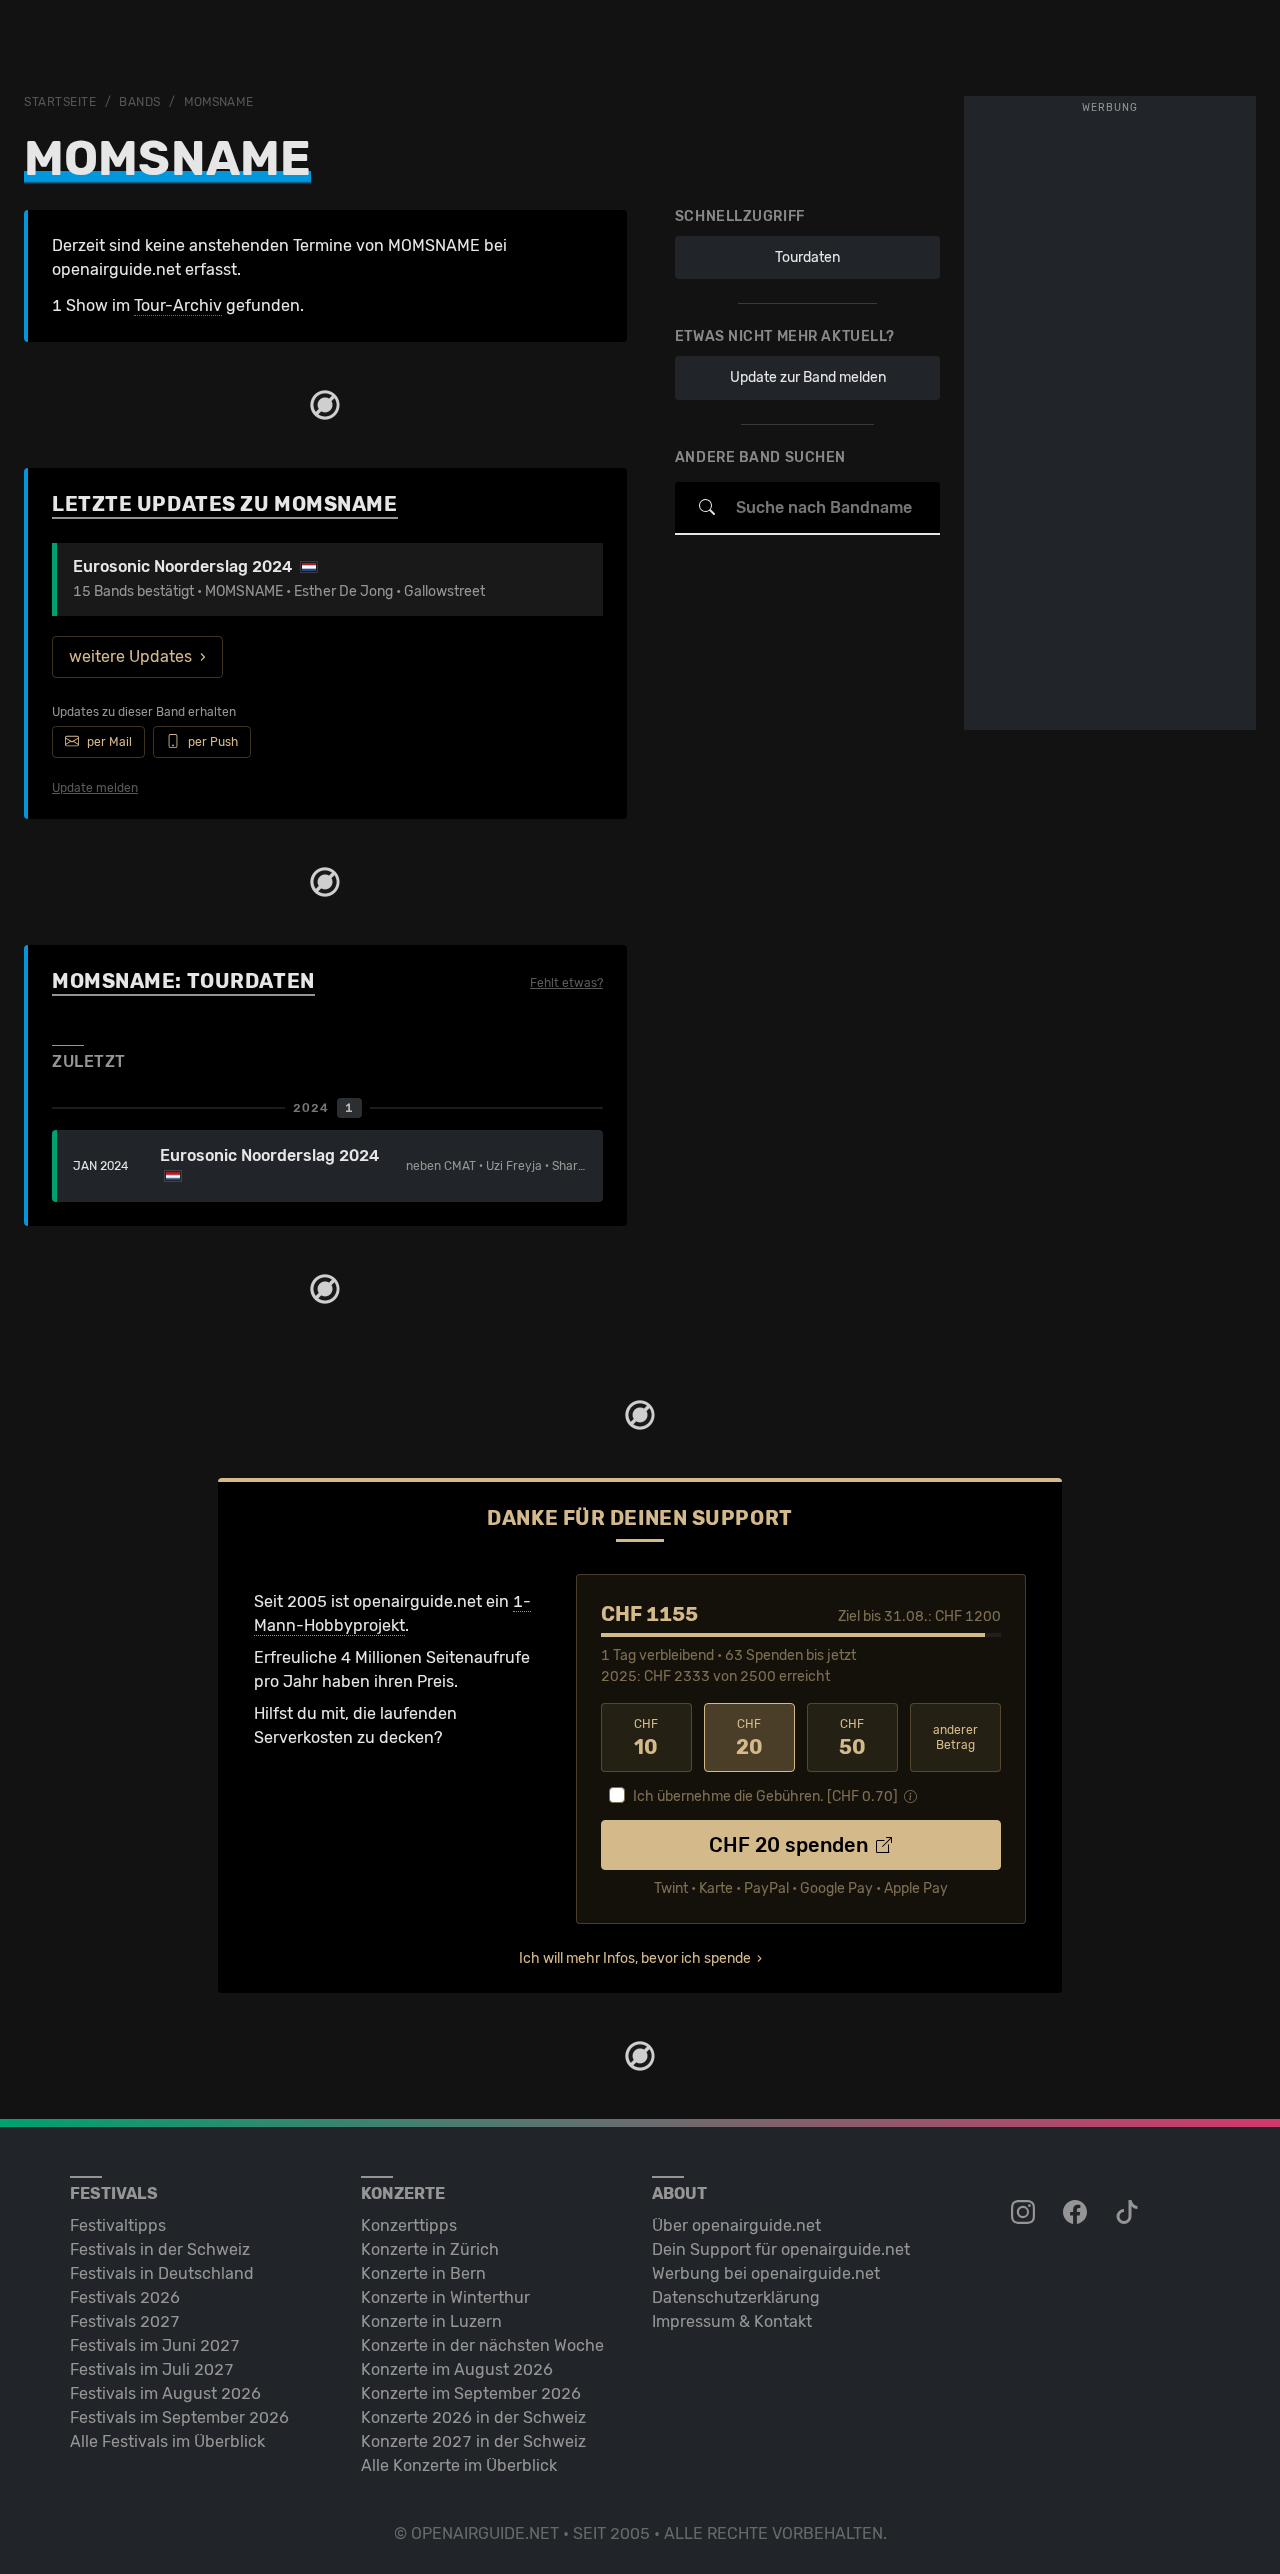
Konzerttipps (409, 2225)
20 (749, 1738)
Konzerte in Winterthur (445, 2297)
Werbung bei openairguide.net (766, 2273)
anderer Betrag (955, 1737)
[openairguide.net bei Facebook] (1077, 2213)
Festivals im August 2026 (165, 2393)
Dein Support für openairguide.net (781, 2249)
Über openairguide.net (736, 2225)
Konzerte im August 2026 (457, 2369)
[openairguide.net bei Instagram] (1025, 2213)
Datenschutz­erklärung (736, 2297)
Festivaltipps (118, 2225)
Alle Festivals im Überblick (167, 2441)
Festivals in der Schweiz (160, 2249)
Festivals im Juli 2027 (152, 2369)
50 (852, 1738)
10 (646, 1738)
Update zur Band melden (808, 377)
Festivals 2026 (125, 2297)
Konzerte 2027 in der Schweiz (473, 2441)
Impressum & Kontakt (732, 2321)
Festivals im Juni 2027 (155, 2345)
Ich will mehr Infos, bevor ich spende (635, 1958)
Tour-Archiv (178, 305)
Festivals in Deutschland (162, 2273)
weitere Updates (130, 656)
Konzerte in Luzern (431, 2321)
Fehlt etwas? (566, 983)
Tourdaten (807, 257)
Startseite (60, 102)
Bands (140, 102)
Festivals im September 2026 (179, 2417)
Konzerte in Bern (423, 2273)
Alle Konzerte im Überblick (459, 2465)
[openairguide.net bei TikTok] (1129, 2213)
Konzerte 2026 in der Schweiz (473, 2417)
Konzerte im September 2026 (471, 2393)
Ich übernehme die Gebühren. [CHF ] (765, 1796)
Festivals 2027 (125, 2321)
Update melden (95, 788)
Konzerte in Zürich (430, 2249)
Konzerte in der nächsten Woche (482, 2345)
